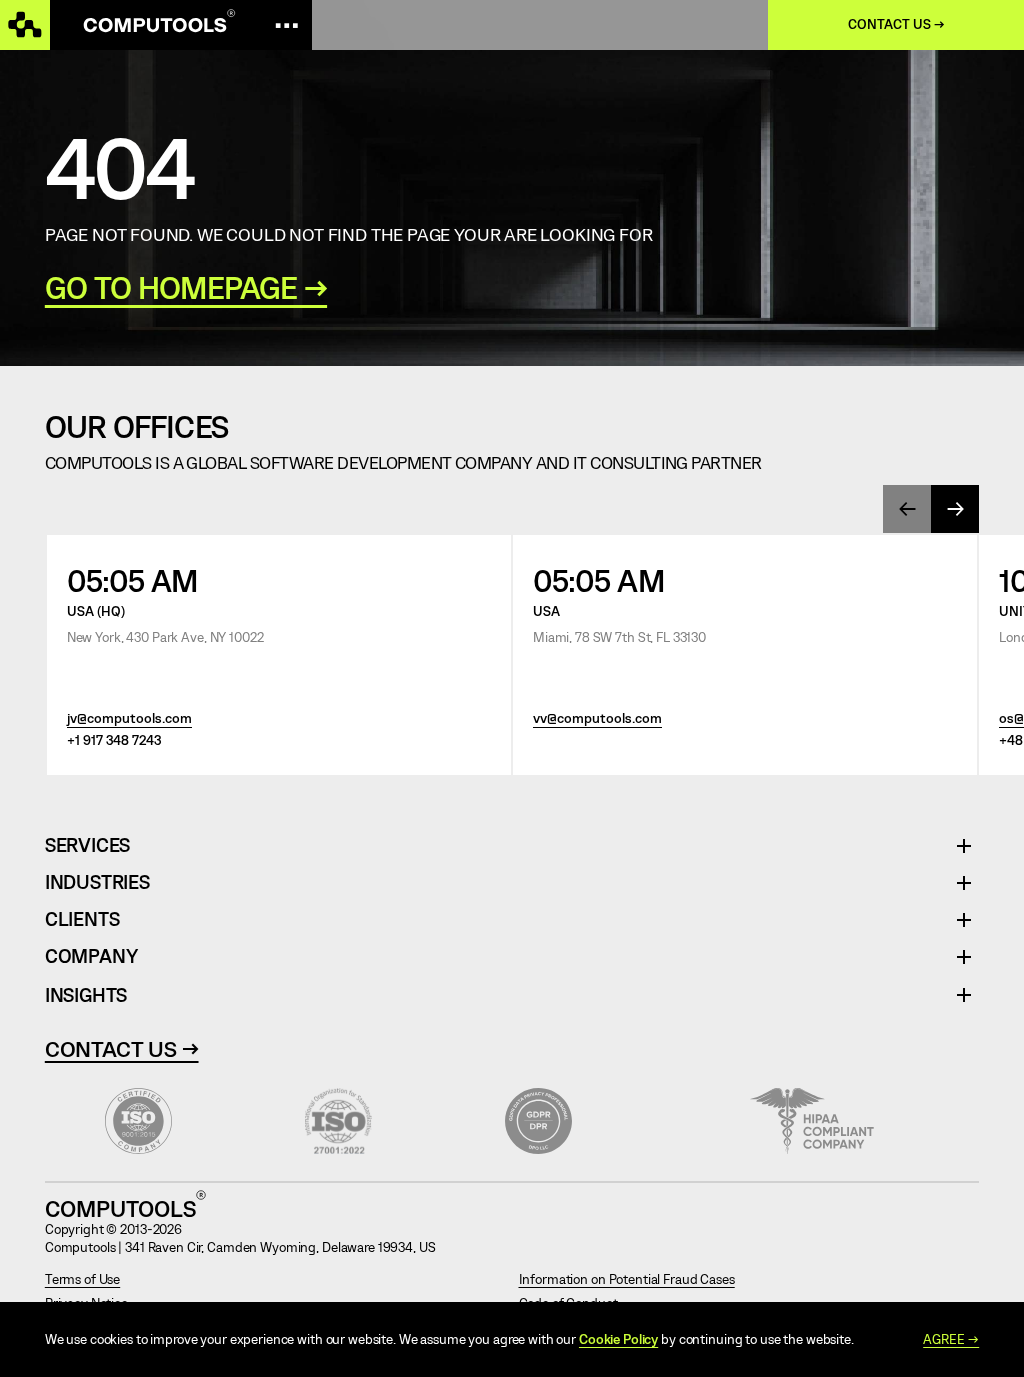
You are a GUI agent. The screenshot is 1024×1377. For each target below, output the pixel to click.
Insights (86, 994)
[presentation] (907, 509)
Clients (82, 919)
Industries (97, 882)
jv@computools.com (129, 718)
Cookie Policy (618, 1339)
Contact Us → (122, 1048)
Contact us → (896, 24)
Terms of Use (82, 1279)
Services (95, 845)
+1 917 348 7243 (114, 740)
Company (91, 956)
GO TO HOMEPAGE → (186, 287)
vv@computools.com (597, 718)
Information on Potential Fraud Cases (627, 1279)
